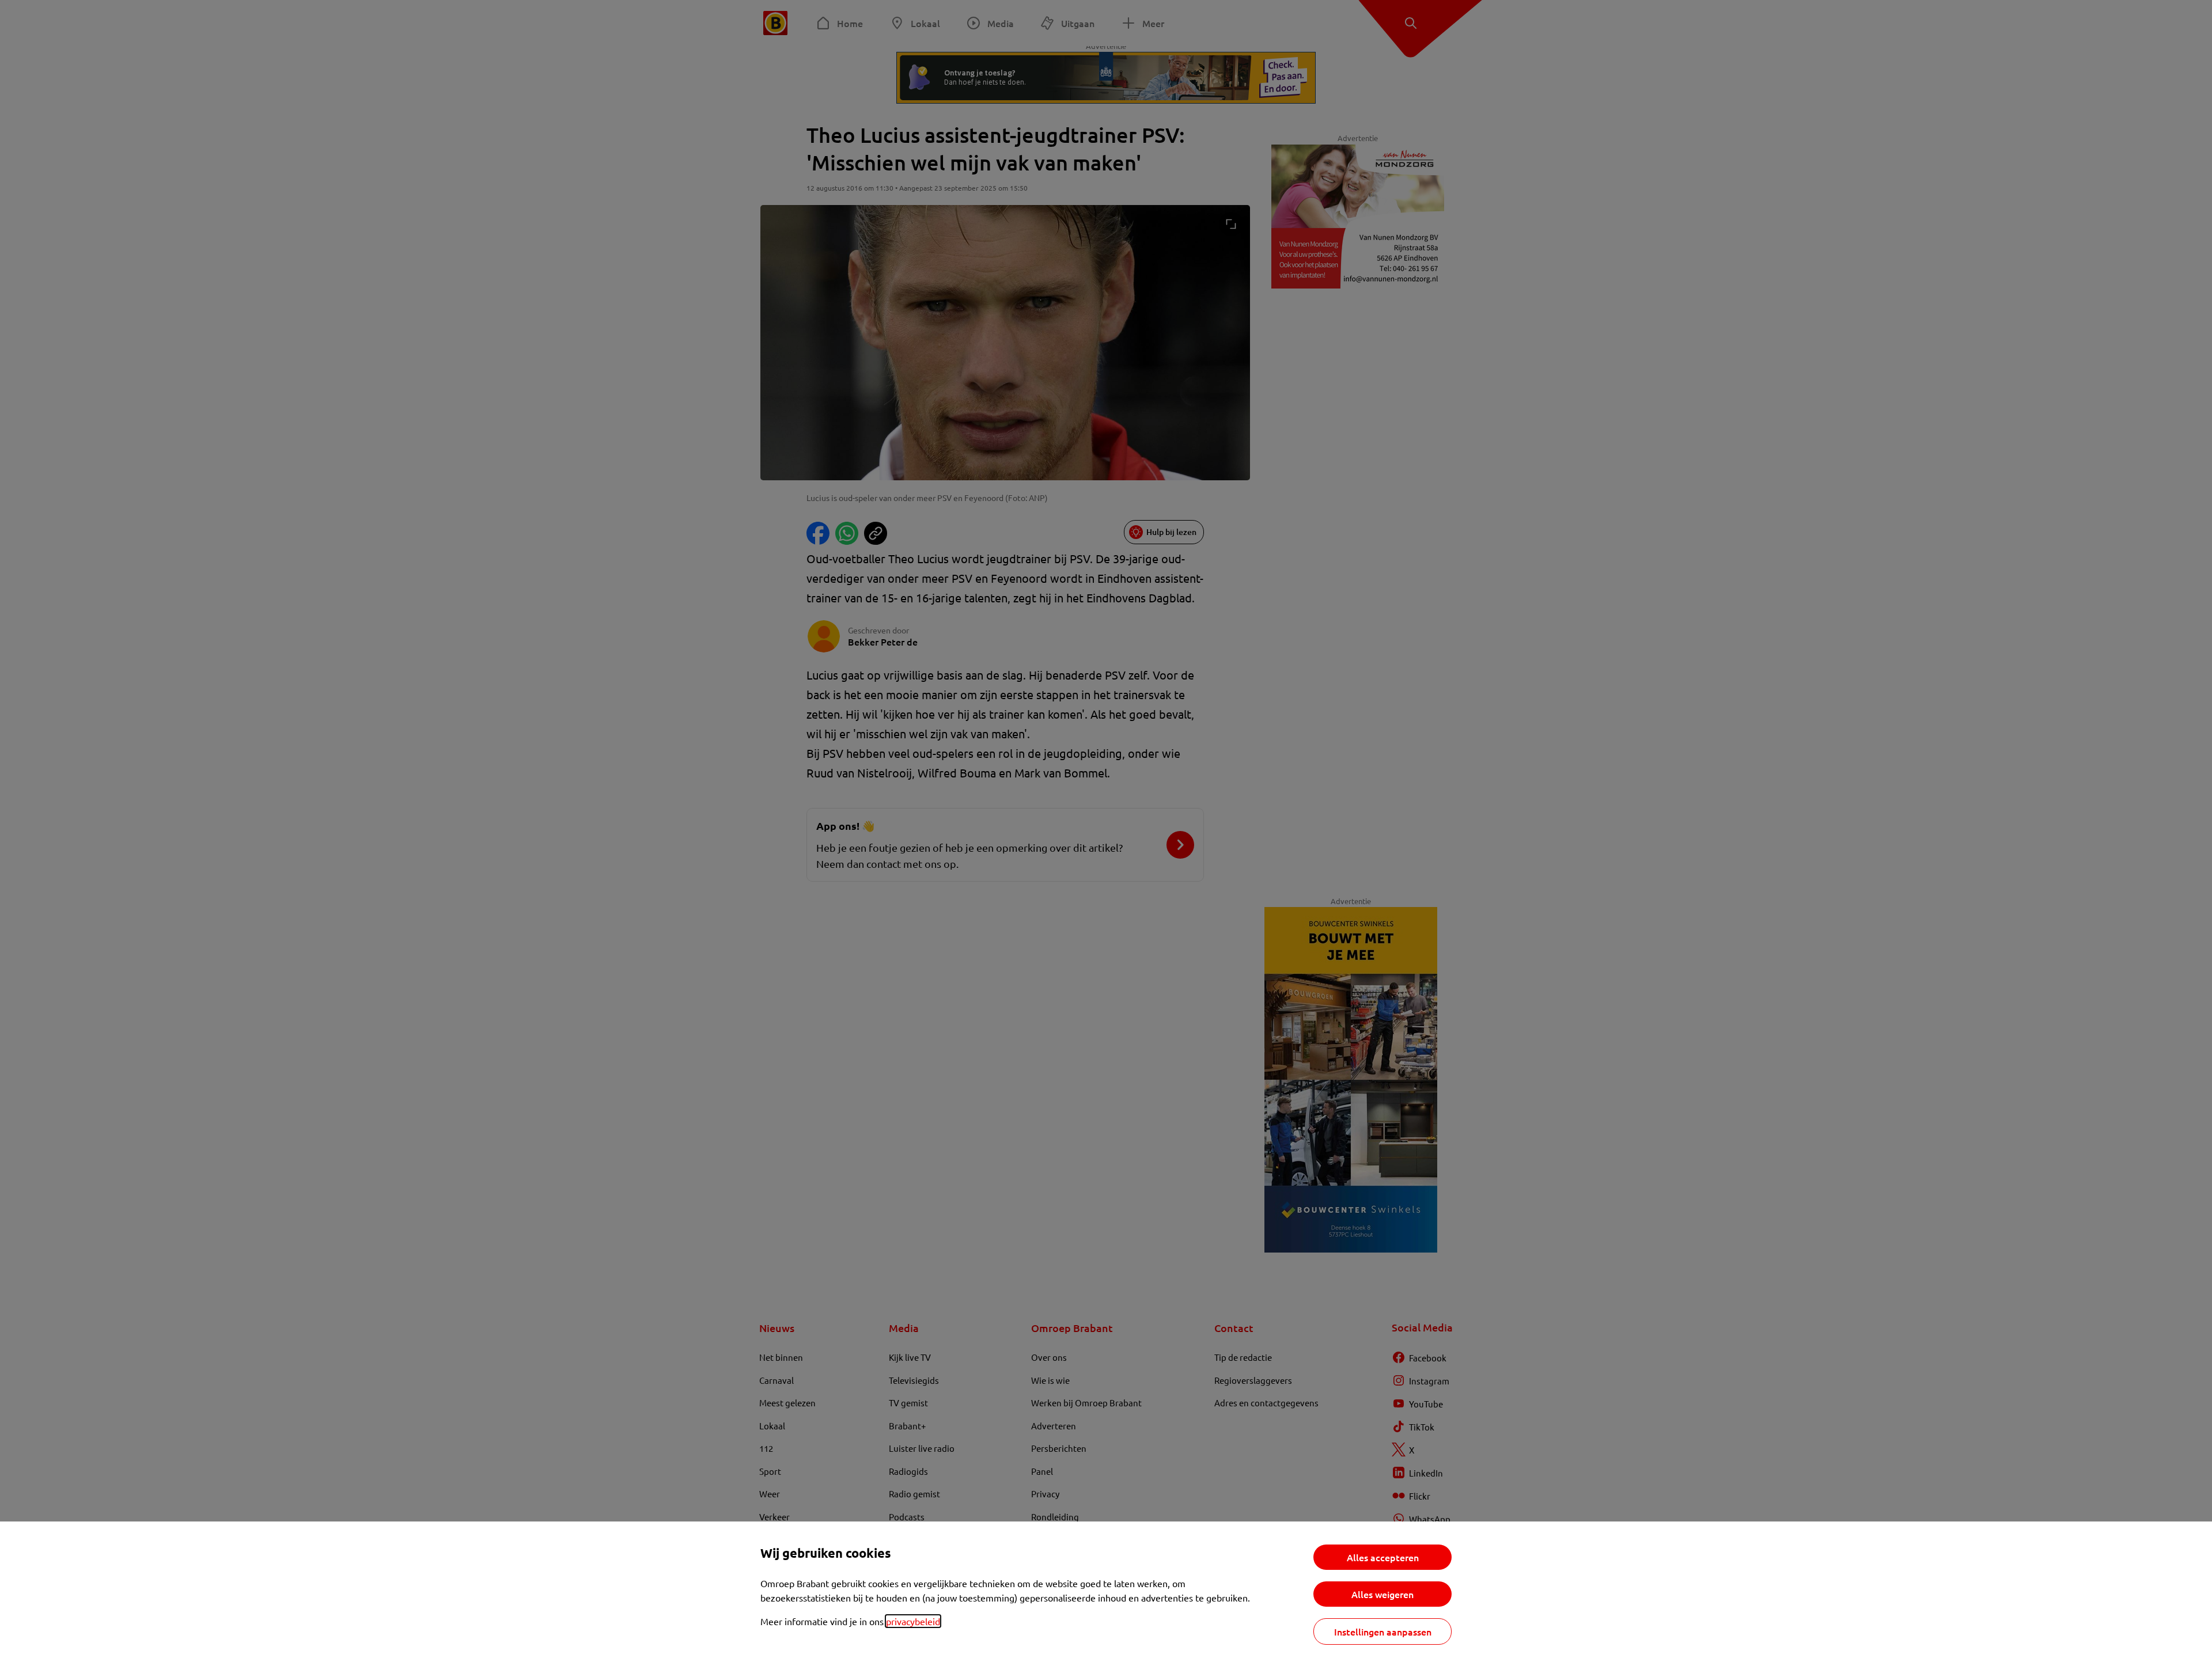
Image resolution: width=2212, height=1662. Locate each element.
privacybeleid (913, 1621)
